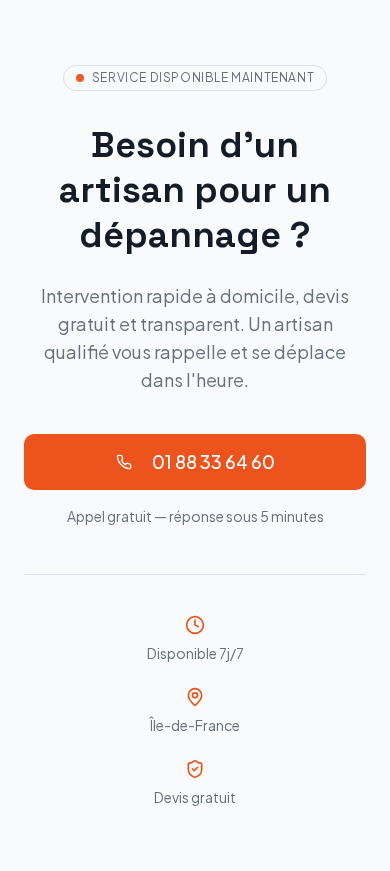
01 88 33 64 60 (213, 461)
